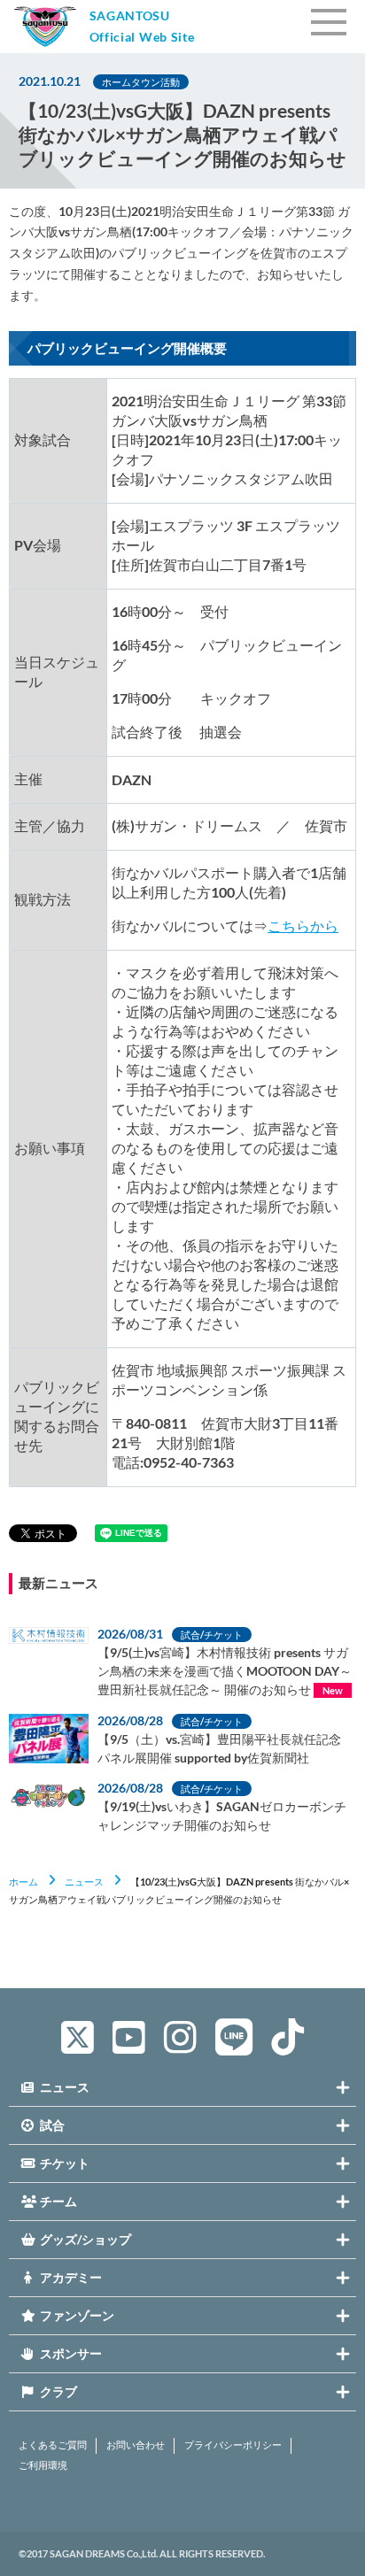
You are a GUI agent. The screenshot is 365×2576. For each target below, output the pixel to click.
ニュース (84, 1882)
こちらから (303, 926)
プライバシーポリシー (233, 2445)
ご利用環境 (43, 2465)
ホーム (23, 1882)
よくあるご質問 (53, 2445)
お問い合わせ (136, 2445)
